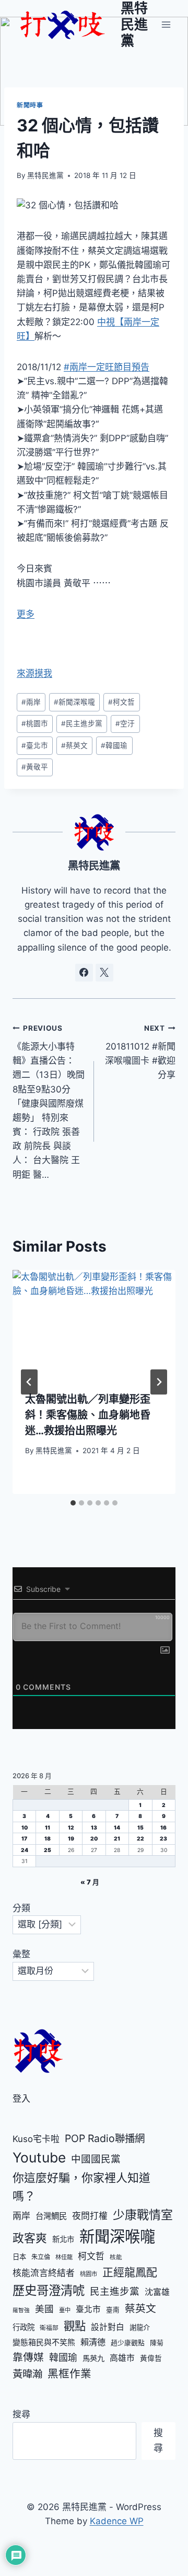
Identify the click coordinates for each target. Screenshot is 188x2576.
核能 (116, 2257)
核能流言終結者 (44, 2273)
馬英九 (93, 2358)
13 (94, 1827)
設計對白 (108, 2327)
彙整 (21, 1954)
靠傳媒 (28, 2357)
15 (140, 1827)
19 (71, 1838)
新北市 (63, 2239)
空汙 (125, 723)
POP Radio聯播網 (105, 2138)
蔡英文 (74, 745)
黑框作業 (69, 2374)
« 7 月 (90, 1882)
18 (48, 1838)
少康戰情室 (143, 2215)
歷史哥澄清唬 (49, 2290)
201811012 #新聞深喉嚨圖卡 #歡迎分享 (140, 1052)
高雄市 (122, 2358)
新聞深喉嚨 (74, 702)
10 (25, 1827)
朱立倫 (41, 2257)
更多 (26, 614)
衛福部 (49, 2328)
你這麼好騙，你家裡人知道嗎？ (81, 2187)
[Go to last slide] (29, 1382)
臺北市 (35, 745)
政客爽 (30, 2238)
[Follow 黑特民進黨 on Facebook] (84, 973)
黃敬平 (35, 767)
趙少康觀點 (128, 2343)
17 (24, 1838)
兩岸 (31, 702)
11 (48, 1827)
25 (48, 1850)
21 (117, 1838)
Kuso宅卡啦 (36, 2139)
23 (163, 1838)
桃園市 (35, 723)
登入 (21, 2099)
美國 (44, 2309)
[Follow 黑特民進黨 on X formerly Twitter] (104, 973)
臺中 (65, 2310)
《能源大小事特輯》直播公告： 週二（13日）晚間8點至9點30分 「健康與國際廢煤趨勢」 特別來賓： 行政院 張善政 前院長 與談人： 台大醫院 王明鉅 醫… (49, 1102)
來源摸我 (34, 673)
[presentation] (94, 1324)
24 (25, 1850)
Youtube (39, 2157)
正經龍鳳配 (130, 2272)
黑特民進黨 (45, 175)
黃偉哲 (151, 2358)
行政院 (23, 2327)
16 (163, 1827)
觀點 (75, 2326)
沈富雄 (157, 2292)
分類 (21, 1908)
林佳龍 (64, 2257)
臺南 (113, 2310)
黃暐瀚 (27, 2374)
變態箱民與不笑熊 (44, 2343)
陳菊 (157, 2343)
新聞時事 (30, 105)
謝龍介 (140, 2327)
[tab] (73, 1503)
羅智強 (21, 2310)
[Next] (159, 1382)
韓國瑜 (114, 745)
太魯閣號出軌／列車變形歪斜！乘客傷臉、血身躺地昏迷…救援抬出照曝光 (88, 1415)
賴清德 (93, 2342)
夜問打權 (90, 2216)
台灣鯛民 (51, 2216)
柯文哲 (121, 702)
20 (94, 1838)
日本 (19, 2257)
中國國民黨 (96, 2159)
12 (71, 1827)
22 (140, 1838)
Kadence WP (117, 2521)
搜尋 (21, 2414)
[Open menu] (166, 24)
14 (117, 1827)
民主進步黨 (82, 723)
